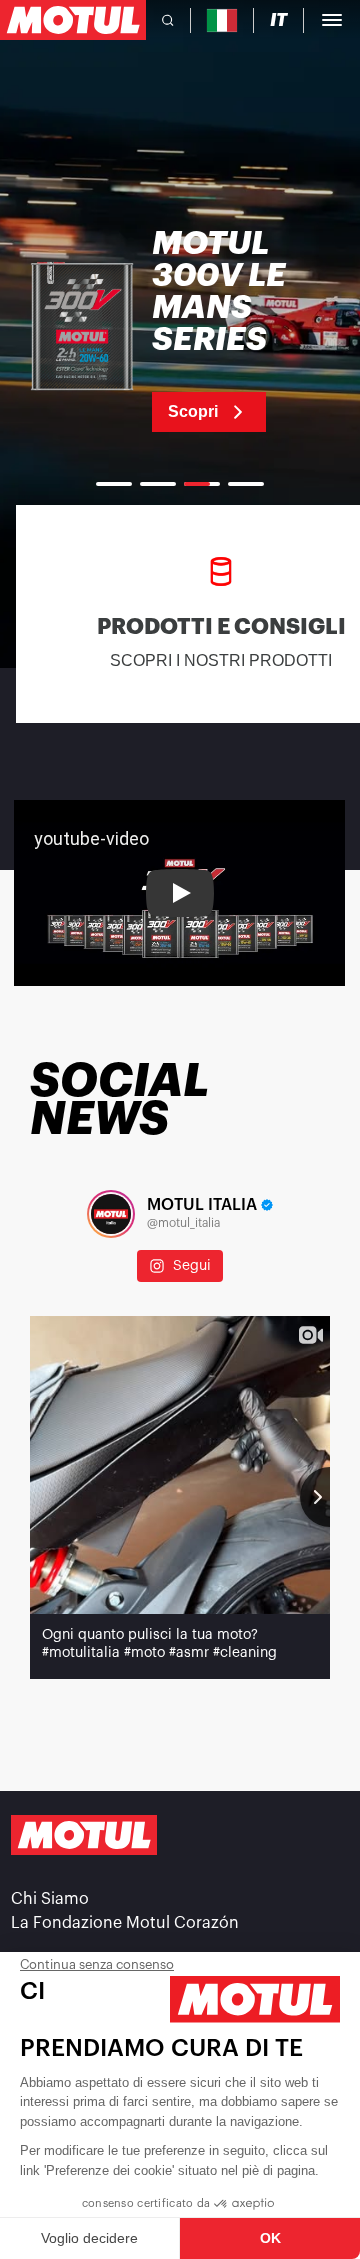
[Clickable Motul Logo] (73, 20)
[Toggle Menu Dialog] (332, 20)
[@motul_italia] (111, 1214)
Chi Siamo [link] (50, 1899)
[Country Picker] (222, 20)
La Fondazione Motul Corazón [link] (125, 1923)
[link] (180, 330)
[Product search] (168, 20)
